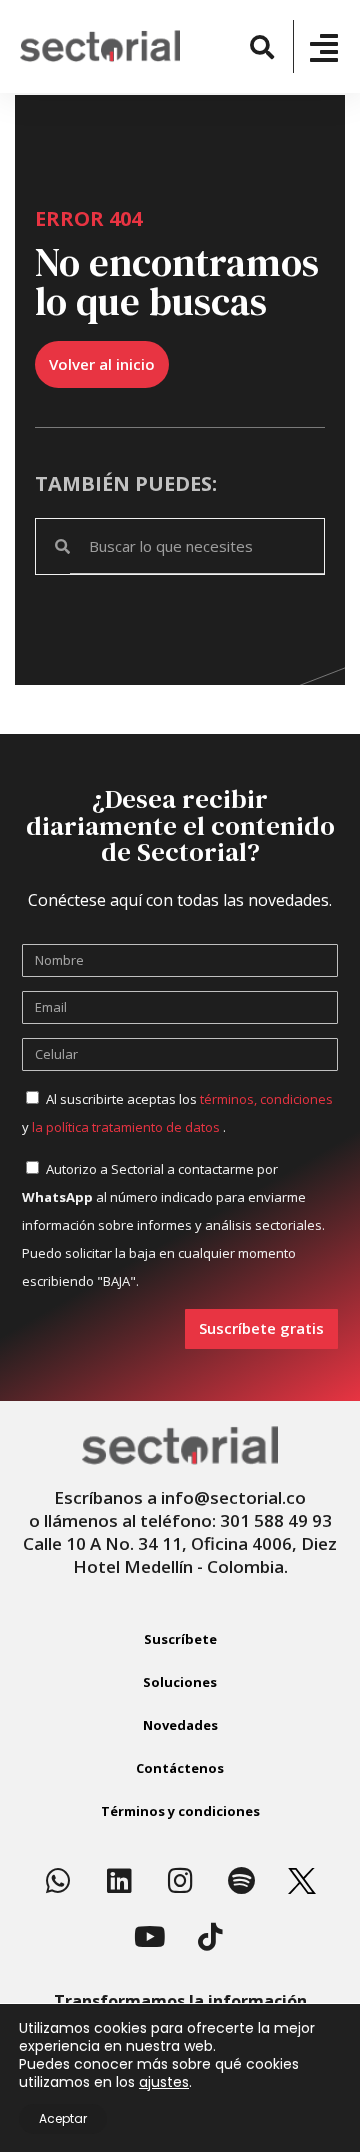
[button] (261, 46)
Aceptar (63, 2118)
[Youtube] (150, 1937)
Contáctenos (180, 1768)
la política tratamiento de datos (127, 1127)
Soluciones (180, 1682)
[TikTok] (211, 1937)
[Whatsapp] (58, 1881)
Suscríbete (180, 1639)
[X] (302, 1881)
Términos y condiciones (180, 1811)
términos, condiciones (266, 1099)
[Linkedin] (119, 1881)
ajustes (164, 2082)
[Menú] (324, 48)
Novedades (180, 1725)
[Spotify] (241, 1881)
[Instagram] (180, 1881)
